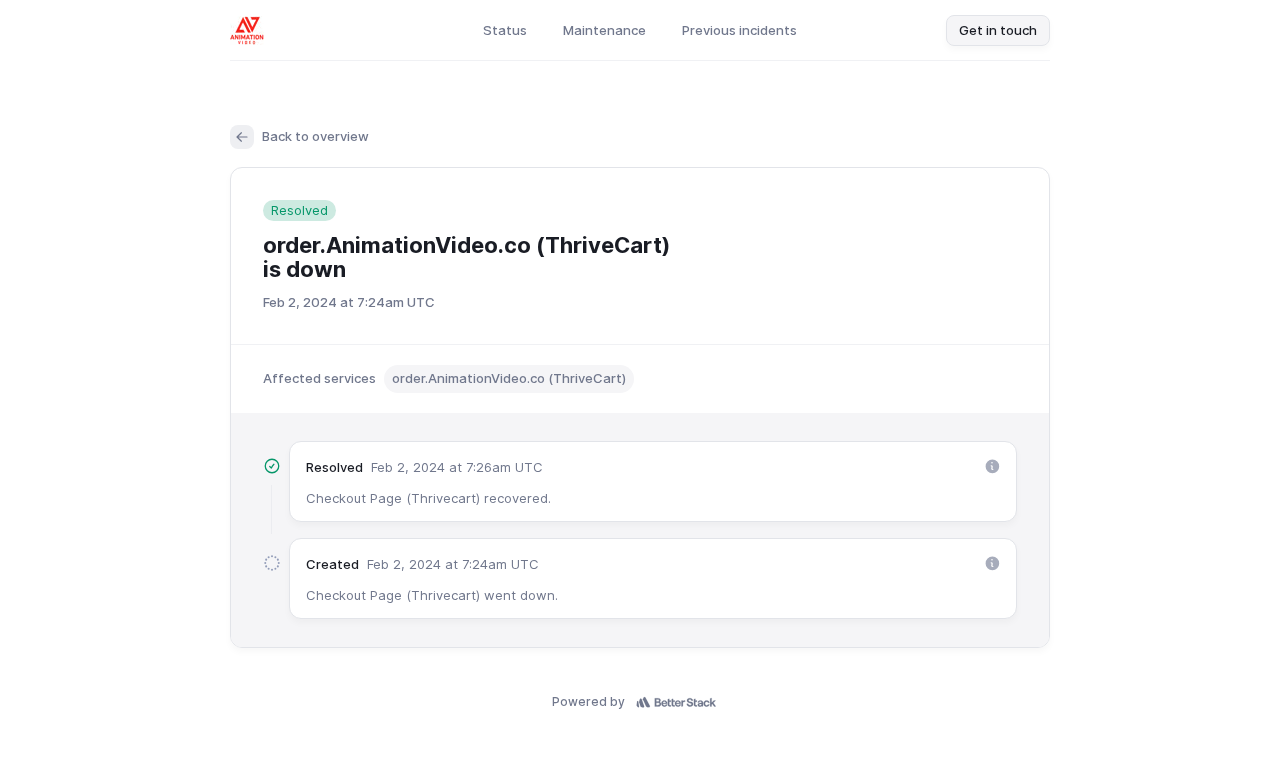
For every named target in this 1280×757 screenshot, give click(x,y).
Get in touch (998, 30)
